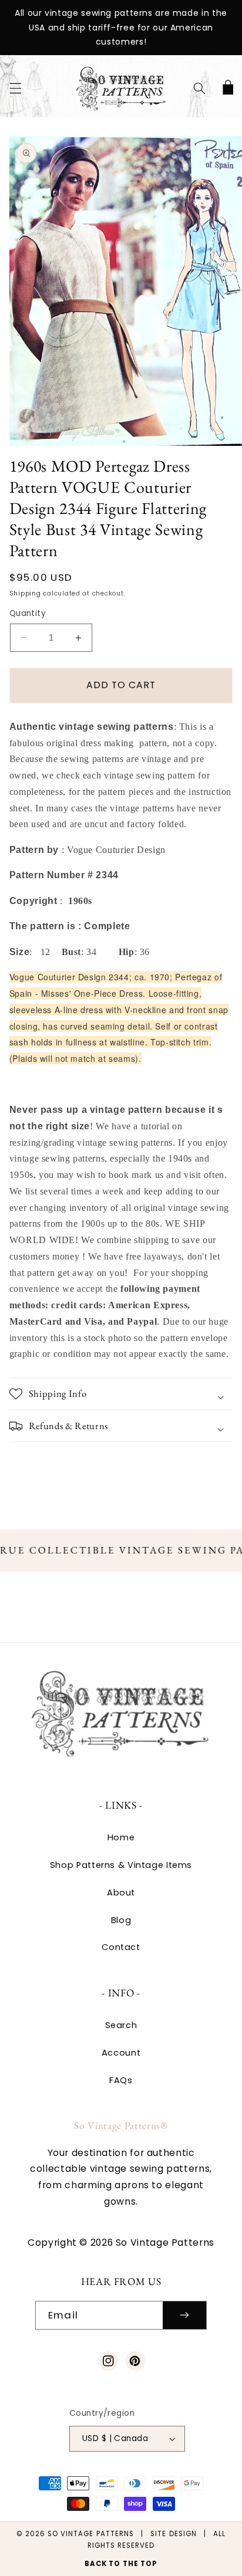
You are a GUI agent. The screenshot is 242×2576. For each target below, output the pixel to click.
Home (121, 1837)
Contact (121, 1947)
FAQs (121, 2080)
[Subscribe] (184, 2315)
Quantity (28, 613)
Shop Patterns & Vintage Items (121, 1865)
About (121, 1893)
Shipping (25, 593)
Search (121, 2025)
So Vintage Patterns (91, 2534)
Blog (121, 1920)
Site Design (174, 2534)
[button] (15, 89)
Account (121, 2053)
